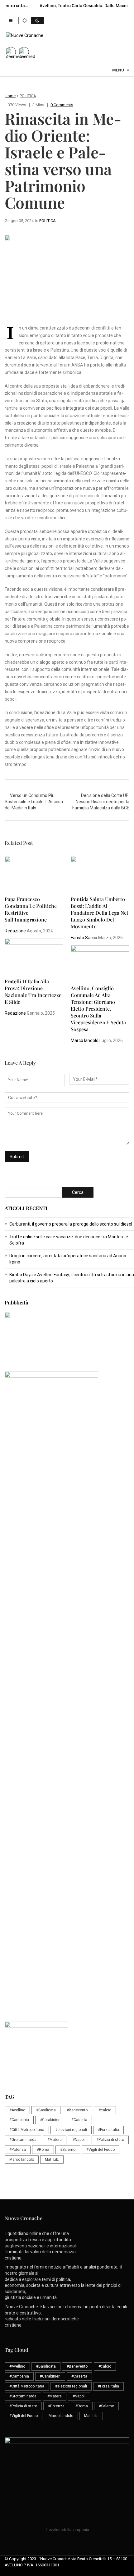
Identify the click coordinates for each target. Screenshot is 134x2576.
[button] (11, 20)
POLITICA (28, 96)
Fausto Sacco (84, 938)
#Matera (55, 2140)
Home (10, 96)
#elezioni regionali (71, 2130)
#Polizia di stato (110, 2140)
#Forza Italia (108, 2130)
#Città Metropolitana (27, 2130)
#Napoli (79, 2140)
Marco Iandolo (85, 1040)
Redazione (15, 931)
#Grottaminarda (23, 2140)
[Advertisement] (67, 1544)
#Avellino (17, 2110)
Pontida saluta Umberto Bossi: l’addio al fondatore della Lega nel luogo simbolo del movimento (99, 913)
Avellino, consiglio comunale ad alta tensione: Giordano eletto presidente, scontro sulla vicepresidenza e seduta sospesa (98, 1009)
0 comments (62, 105)
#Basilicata (46, 2110)
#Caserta (79, 2120)
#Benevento (77, 2110)
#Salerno (68, 2150)
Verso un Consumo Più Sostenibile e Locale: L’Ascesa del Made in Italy (34, 802)
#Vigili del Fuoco (100, 2150)
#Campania (19, 2120)
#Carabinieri (50, 2120)
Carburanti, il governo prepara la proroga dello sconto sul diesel (71, 1224)
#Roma (43, 2150)
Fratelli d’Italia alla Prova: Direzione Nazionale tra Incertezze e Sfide (33, 992)
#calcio (105, 2110)
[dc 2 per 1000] (69, 1679)
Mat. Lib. (52, 2160)
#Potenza (18, 2150)
